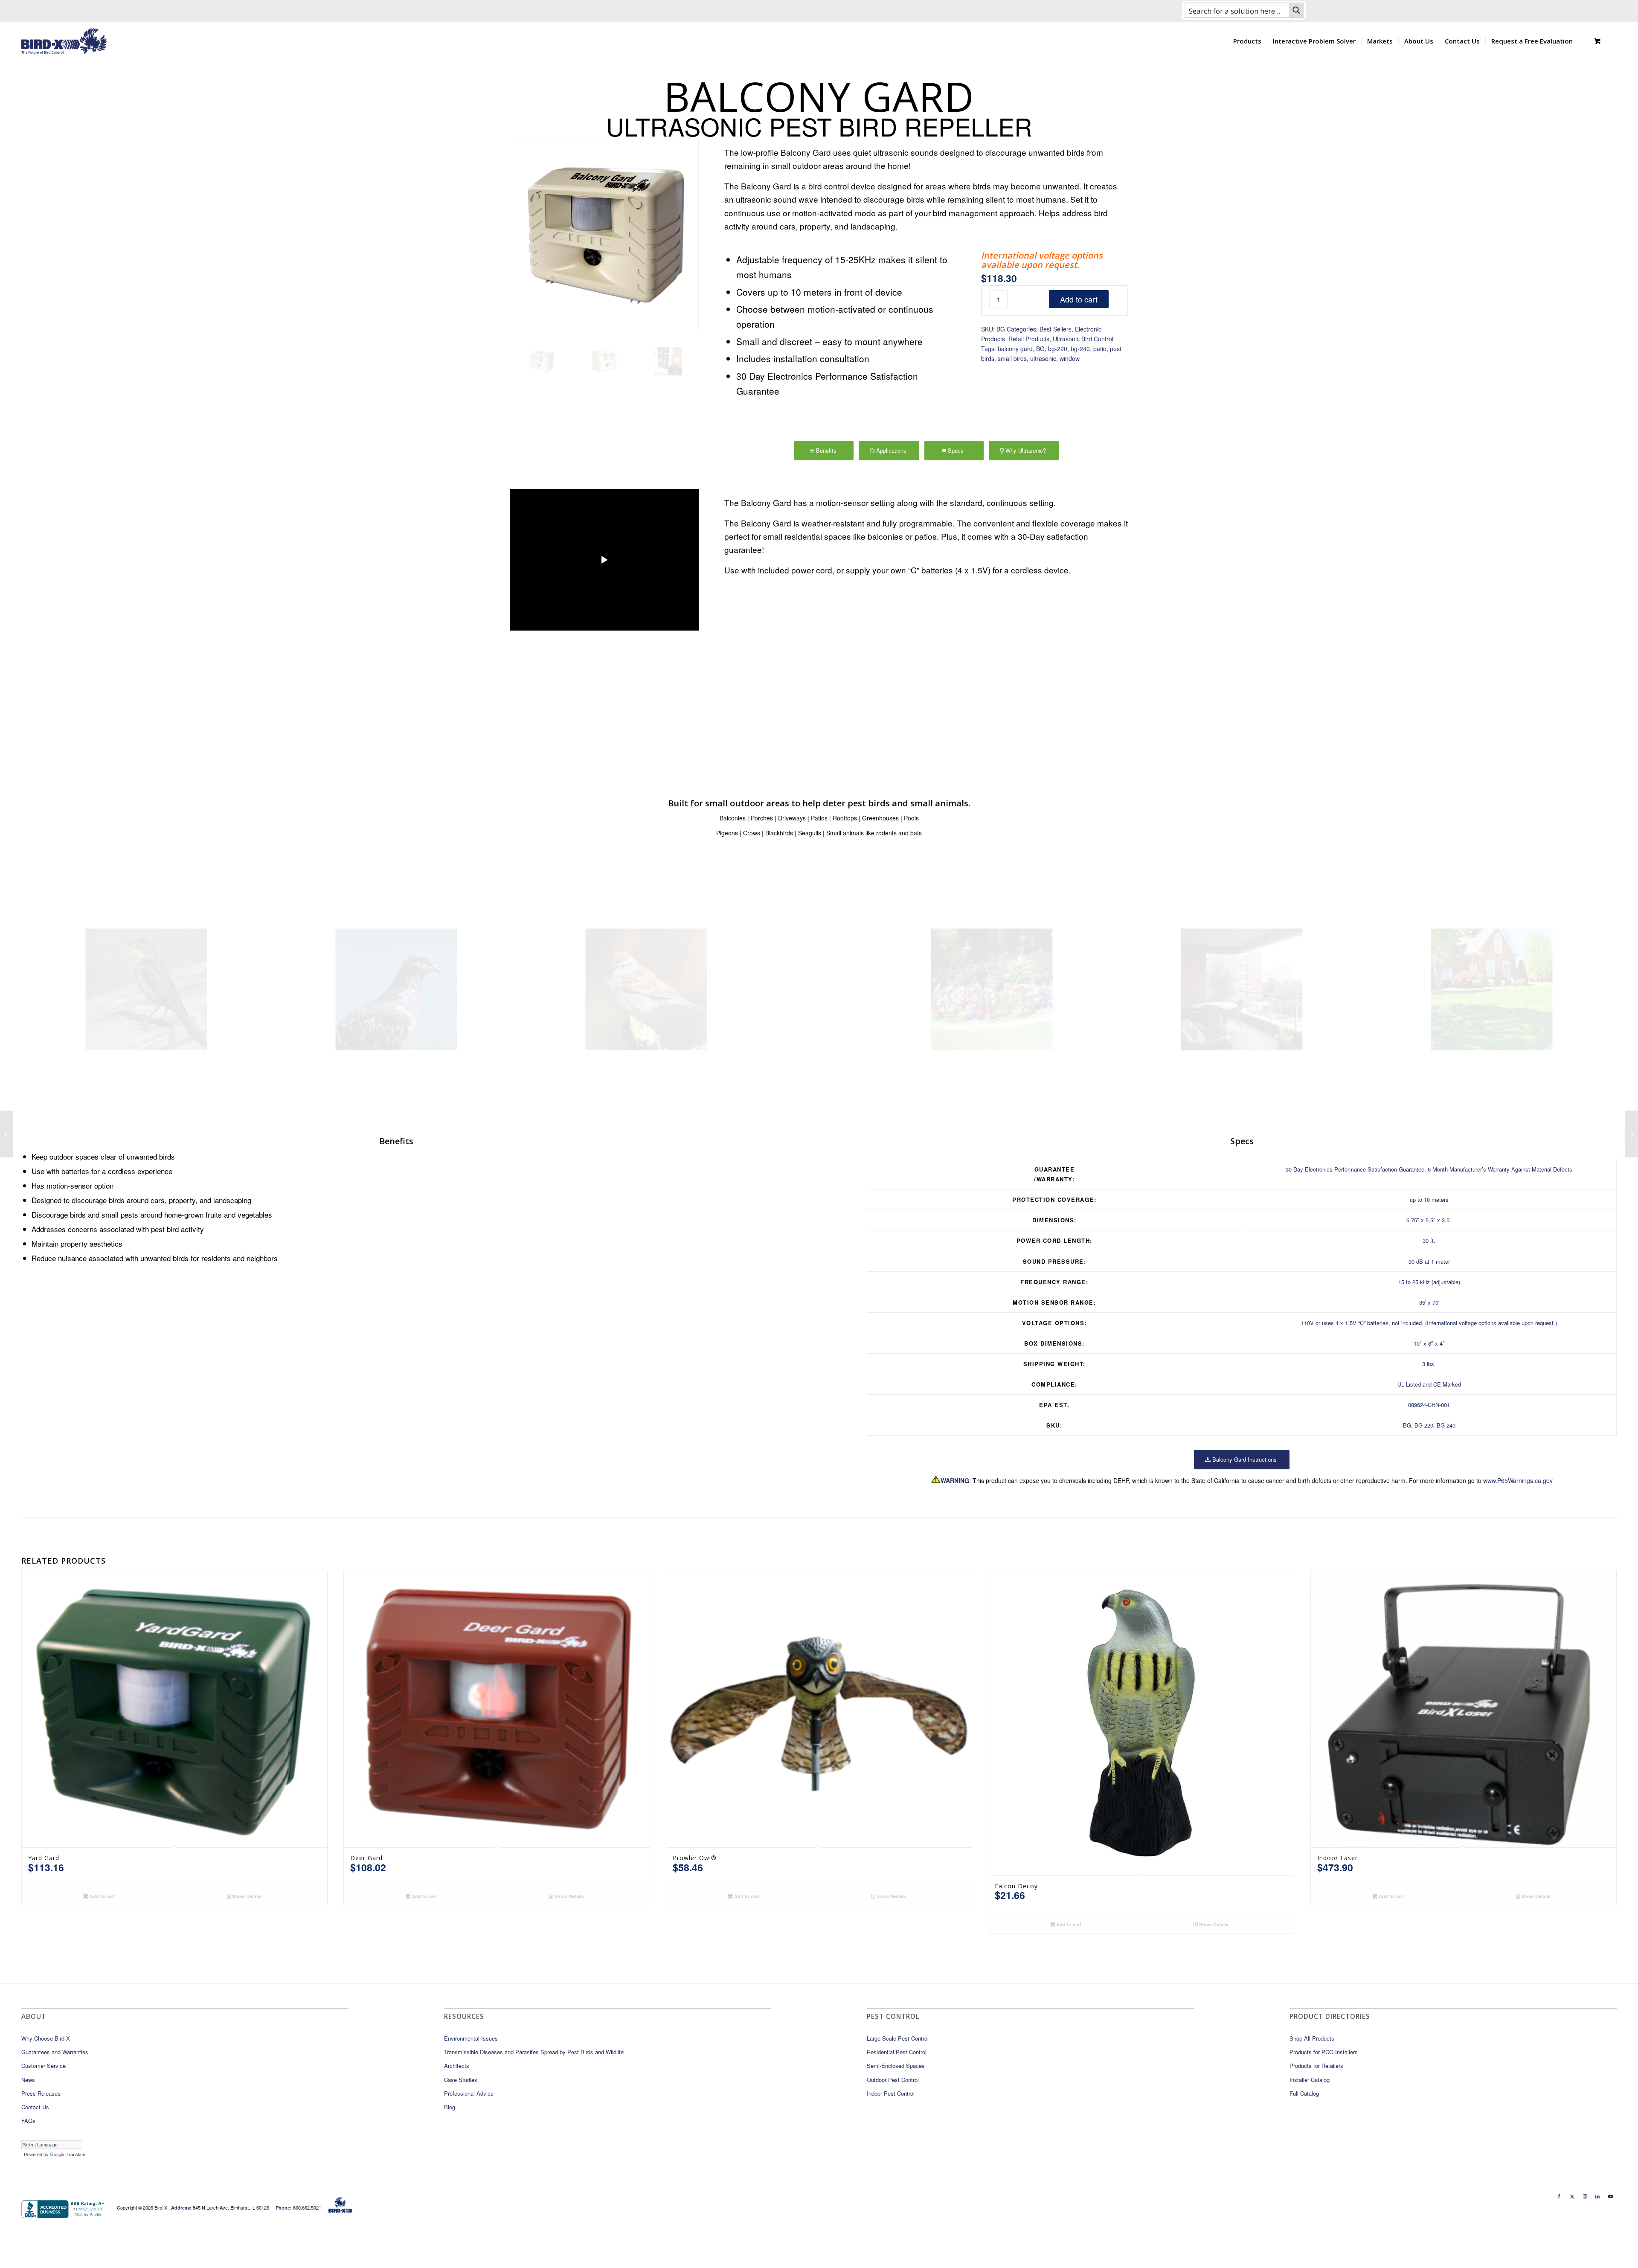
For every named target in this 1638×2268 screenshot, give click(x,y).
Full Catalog (1304, 2093)
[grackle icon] (146, 989)
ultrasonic (1043, 358)
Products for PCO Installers (1324, 2052)
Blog (450, 2107)
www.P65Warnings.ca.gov (1518, 1480)
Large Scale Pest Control (898, 2038)
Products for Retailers (1316, 2066)
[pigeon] (396, 989)
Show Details (246, 1896)
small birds (1012, 358)
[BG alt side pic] (604, 361)
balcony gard (1015, 349)
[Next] (1109, 596)
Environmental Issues (471, 2038)
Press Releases (41, 2093)
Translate (76, 2155)
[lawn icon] (1492, 989)
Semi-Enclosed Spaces (896, 2066)
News (28, 2080)
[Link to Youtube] (1610, 2196)
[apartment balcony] (1242, 989)
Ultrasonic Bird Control (1083, 339)
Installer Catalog (1310, 2080)
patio (1100, 349)
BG (1040, 349)
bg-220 (1058, 349)
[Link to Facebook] (1559, 2196)
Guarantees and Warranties (55, 2052)
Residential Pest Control (897, 2052)
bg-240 (1080, 349)
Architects (457, 2066)
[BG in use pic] (668, 361)
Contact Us (35, 2107)
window (1070, 358)
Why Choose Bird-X (46, 2038)
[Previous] (743, 596)
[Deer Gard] (7, 1134)
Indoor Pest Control (891, 2093)
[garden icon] (992, 989)
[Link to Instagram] (1585, 2196)
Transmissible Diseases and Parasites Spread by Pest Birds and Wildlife (534, 2052)
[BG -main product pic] (604, 234)
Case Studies (461, 2080)
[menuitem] (1247, 41)
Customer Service (44, 2066)
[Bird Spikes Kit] (1631, 1134)
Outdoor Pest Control (893, 2080)
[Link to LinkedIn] (1597, 2196)
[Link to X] (1572, 2196)
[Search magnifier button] (1296, 10)
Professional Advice (469, 2093)
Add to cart (1079, 299)
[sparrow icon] (646, 989)
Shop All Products (1312, 2038)
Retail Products (1029, 339)
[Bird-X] (64, 41)
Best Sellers (1056, 329)
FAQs (28, 2121)
